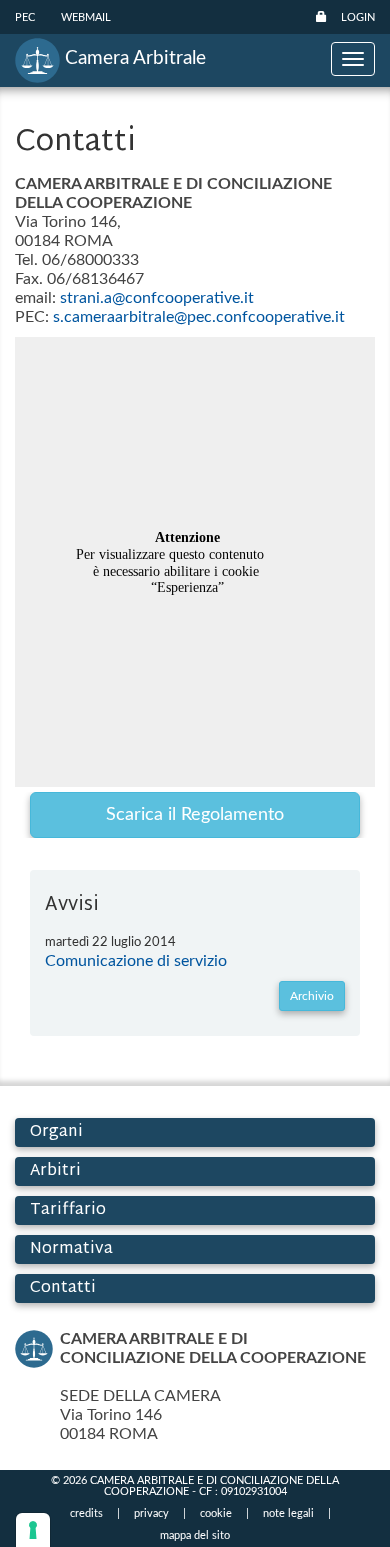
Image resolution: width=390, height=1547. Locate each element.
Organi (56, 1132)
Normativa (71, 1249)
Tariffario (68, 1210)
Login (358, 17)
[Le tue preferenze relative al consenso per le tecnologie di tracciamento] (33, 1530)
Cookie (216, 1513)
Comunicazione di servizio (136, 961)
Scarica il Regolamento (195, 815)
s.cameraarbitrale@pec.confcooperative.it (199, 317)
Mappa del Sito (195, 1535)
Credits (86, 1513)
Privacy (151, 1513)
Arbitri (55, 1171)
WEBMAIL (86, 17)
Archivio (312, 996)
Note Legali (288, 1513)
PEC (25, 17)
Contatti (63, 1288)
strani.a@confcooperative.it (157, 298)
